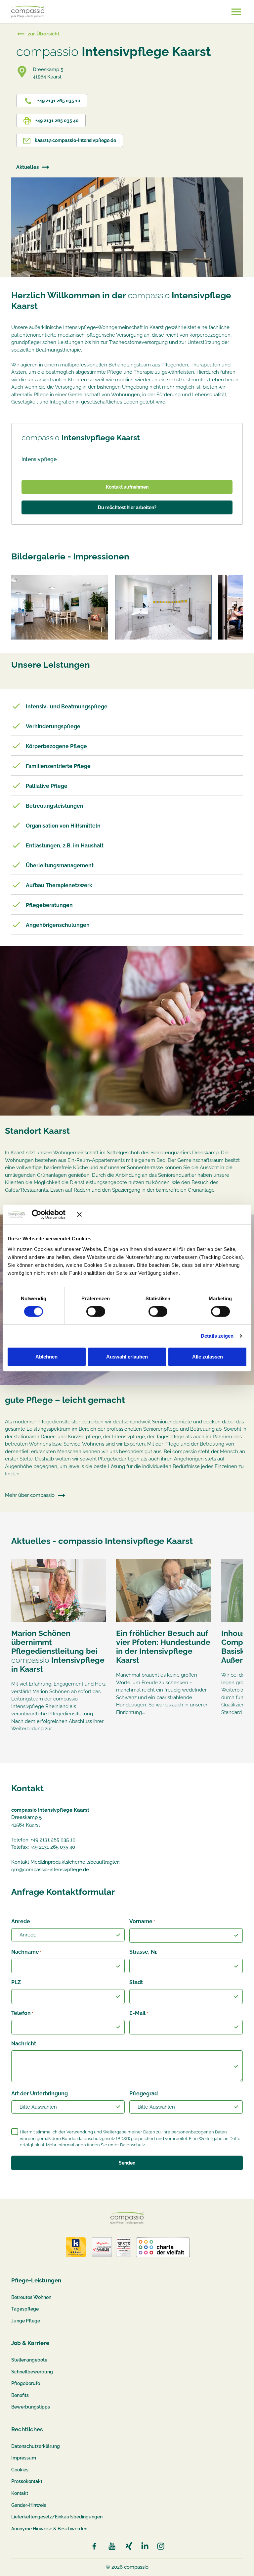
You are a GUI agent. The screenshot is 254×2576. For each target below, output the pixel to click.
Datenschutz (132, 2145)
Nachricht (24, 2044)
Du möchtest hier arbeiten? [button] (127, 507)
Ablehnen (46, 1357)
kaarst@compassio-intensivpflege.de (75, 140)
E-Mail (139, 2013)
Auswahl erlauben (127, 1357)
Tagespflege (25, 2309)
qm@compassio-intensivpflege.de (50, 1870)
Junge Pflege (26, 2321)
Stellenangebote (29, 2360)
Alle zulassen (208, 1357)
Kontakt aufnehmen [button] (127, 487)
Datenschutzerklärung (36, 2446)
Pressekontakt (27, 2481)
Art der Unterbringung (40, 2094)
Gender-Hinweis (29, 2505)
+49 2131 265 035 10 (58, 101)
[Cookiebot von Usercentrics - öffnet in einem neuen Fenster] (46, 1215)
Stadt (136, 1982)
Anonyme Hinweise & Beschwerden (49, 2529)
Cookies (20, 2470)
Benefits (20, 2395)
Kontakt (20, 2493)
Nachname (26, 1952)
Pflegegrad (144, 2094)
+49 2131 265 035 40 (57, 120)
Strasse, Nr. (143, 1952)
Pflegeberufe (26, 2383)
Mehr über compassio (30, 1495)
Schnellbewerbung (32, 2372)
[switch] (96, 1312)
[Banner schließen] (162, 1215)
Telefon (22, 2013)
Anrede (21, 1921)
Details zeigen (217, 1336)
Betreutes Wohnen (31, 2297)
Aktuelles (27, 167)
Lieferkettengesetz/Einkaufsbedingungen (57, 2517)
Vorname (142, 1921)
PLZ (16, 1982)
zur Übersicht (44, 34)
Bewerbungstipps (31, 2407)
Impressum (24, 2458)
